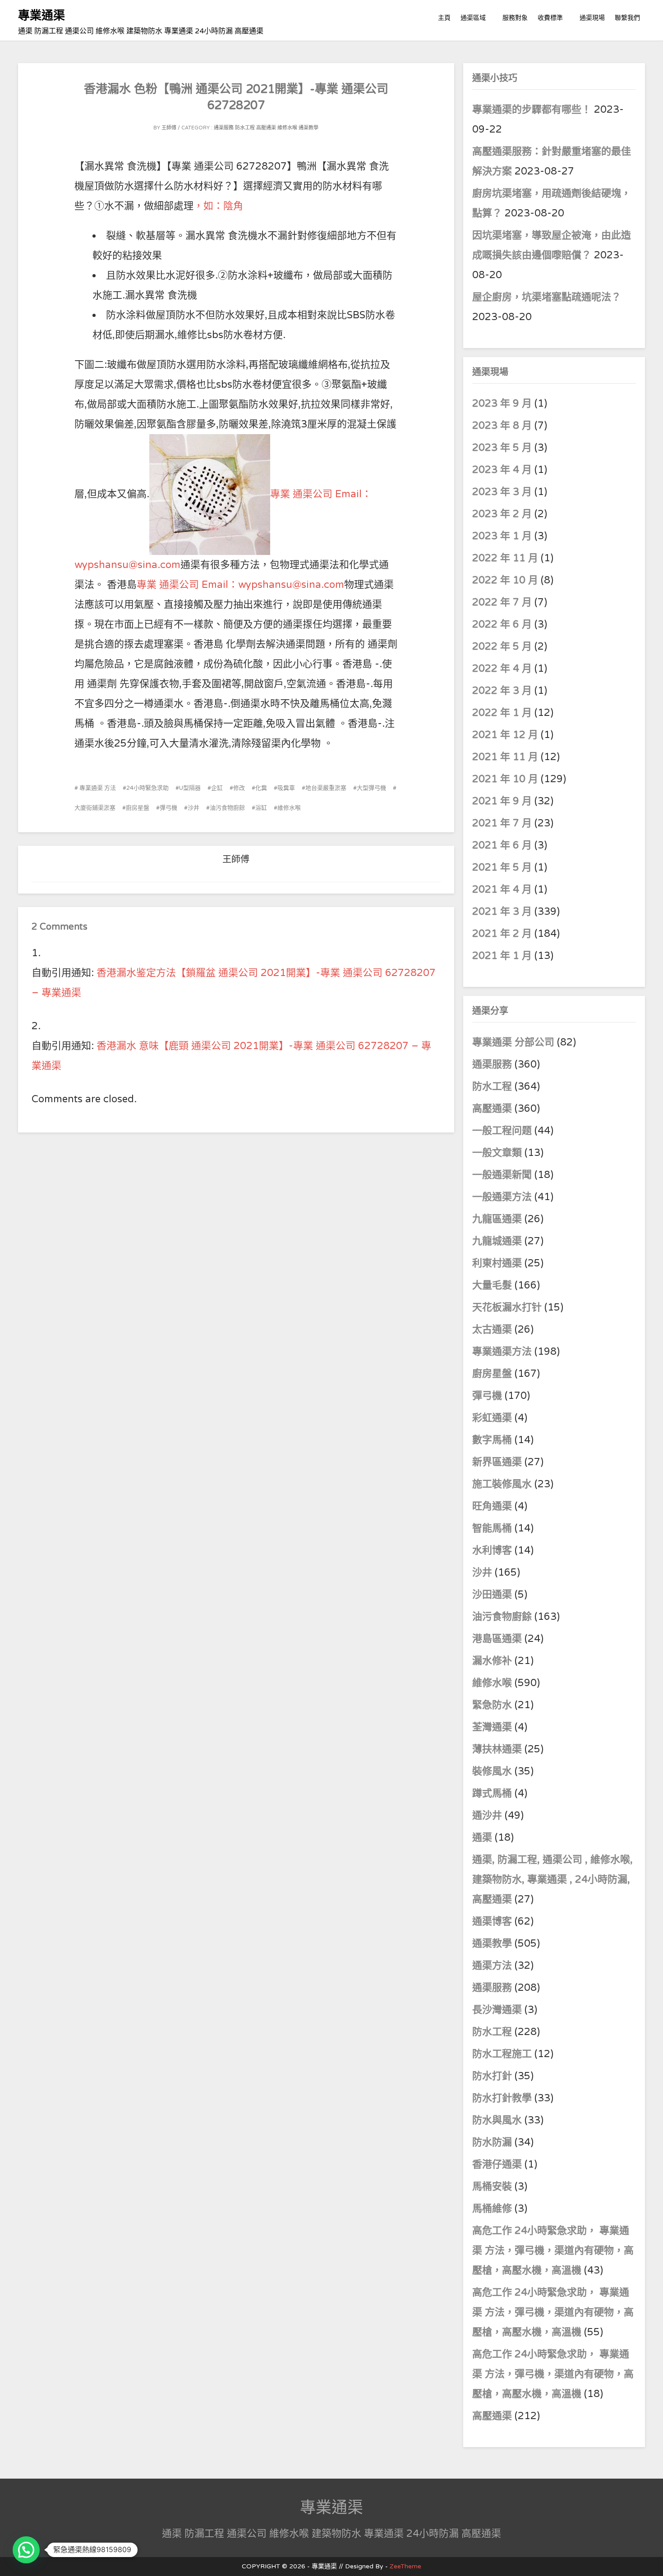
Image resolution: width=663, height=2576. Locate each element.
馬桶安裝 (492, 2186)
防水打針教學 (502, 2098)
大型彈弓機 (371, 788)
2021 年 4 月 (502, 889)
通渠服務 (224, 128)
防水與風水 (497, 2120)
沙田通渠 (492, 1595)
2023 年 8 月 (502, 426)
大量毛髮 (492, 1285)
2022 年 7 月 (502, 602)
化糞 (261, 788)
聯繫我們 (627, 18)
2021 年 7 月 (502, 823)
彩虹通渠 (492, 1418)
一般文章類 (497, 1153)
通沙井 (487, 1815)
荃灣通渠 (492, 1727)
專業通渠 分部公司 (513, 1042)
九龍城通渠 (497, 1241)
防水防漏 (492, 2142)
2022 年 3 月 (502, 691)
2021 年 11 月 (505, 757)
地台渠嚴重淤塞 (326, 788)
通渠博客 (492, 1921)
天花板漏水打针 (507, 1307)
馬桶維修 (492, 2209)
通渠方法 (492, 1966)
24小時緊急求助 (147, 788)
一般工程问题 (502, 1131)
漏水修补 (492, 1661)
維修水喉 (287, 128)
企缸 (217, 788)
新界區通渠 (497, 1462)
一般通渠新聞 (502, 1175)
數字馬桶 (492, 1440)
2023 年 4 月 (502, 470)
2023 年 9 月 (502, 403)
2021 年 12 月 (505, 735)
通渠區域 (473, 18)
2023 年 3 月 (502, 492)
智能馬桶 (492, 1528)
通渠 (482, 1838)
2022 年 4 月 (502, 669)
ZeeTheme (405, 2566)
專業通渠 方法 (97, 788)
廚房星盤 (138, 808)
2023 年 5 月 (502, 448)
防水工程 (246, 128)
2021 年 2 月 (502, 934)
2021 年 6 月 (502, 845)
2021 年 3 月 (502, 912)
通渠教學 (308, 128)
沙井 (193, 808)
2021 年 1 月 (502, 956)
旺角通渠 (492, 1506)
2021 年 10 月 (505, 779)
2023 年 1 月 (502, 536)
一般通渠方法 (502, 1197)
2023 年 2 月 (502, 514)
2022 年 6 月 (502, 624)
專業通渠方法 (502, 1352)
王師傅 (169, 128)
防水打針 (492, 2076)
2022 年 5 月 (502, 646)
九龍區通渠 (497, 1219)
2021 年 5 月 (502, 867)
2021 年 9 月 (502, 801)
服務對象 (515, 18)
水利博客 (492, 1550)
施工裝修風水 (502, 1484)
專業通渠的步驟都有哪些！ (532, 110)
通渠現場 (592, 18)
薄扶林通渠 (497, 1749)
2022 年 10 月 (505, 580)
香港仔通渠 (497, 2164)
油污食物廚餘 (227, 808)
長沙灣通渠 (497, 2010)
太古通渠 (492, 1329)
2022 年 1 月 (502, 713)
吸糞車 (286, 788)
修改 (239, 788)
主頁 (444, 18)
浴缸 (261, 808)
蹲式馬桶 (492, 1793)
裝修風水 (492, 1771)
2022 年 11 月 (505, 558)
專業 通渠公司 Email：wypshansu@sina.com (240, 585)
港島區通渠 (497, 1639)
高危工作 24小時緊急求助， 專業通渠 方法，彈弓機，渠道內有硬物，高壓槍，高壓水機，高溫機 (553, 2251)
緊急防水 (492, 1705)
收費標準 (550, 18)
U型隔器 (190, 788)
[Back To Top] (647, 2559)
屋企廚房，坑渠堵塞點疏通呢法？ (547, 297)
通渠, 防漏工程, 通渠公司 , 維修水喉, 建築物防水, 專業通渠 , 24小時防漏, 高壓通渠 (552, 1879)
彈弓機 (168, 808)
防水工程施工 (502, 2054)
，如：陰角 (218, 206)
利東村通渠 (497, 1263)
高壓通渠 (267, 128)
